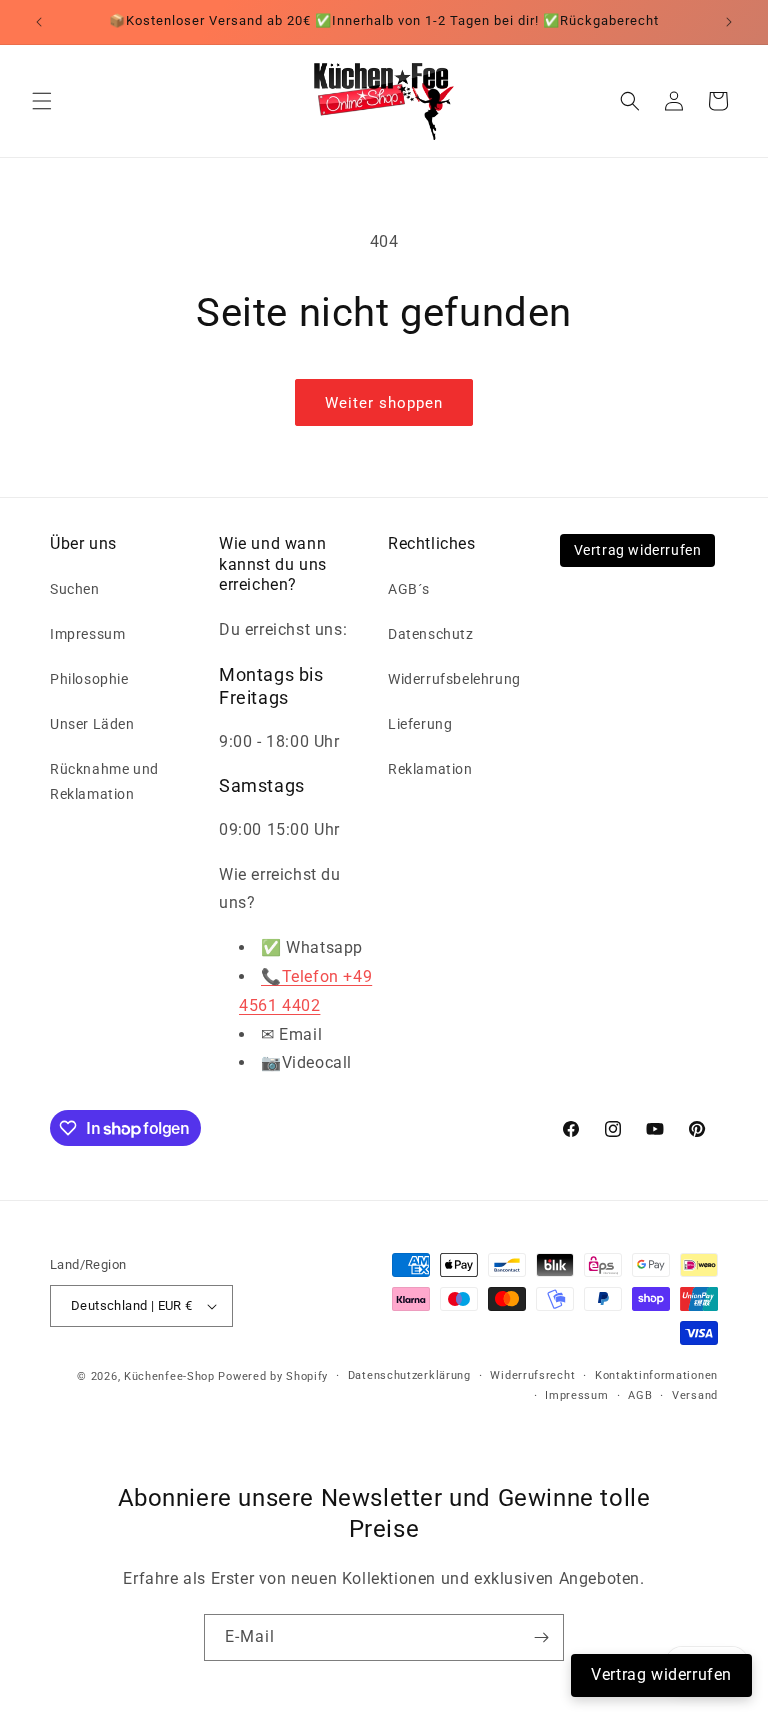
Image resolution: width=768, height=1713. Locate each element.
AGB (640, 1395)
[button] (42, 101)
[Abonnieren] (541, 1637)
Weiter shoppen (384, 403)
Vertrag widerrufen (638, 550)
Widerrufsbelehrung (454, 679)
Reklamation (430, 769)
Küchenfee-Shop (169, 1376)
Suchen (75, 589)
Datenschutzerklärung (409, 1375)
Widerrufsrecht (532, 1375)
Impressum (87, 634)
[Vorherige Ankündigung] (39, 22)
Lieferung (420, 724)
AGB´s (409, 589)
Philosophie (89, 679)
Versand (695, 1395)
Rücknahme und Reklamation (104, 781)
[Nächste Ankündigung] (729, 22)
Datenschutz (431, 634)
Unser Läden (92, 724)
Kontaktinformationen (656, 1375)
